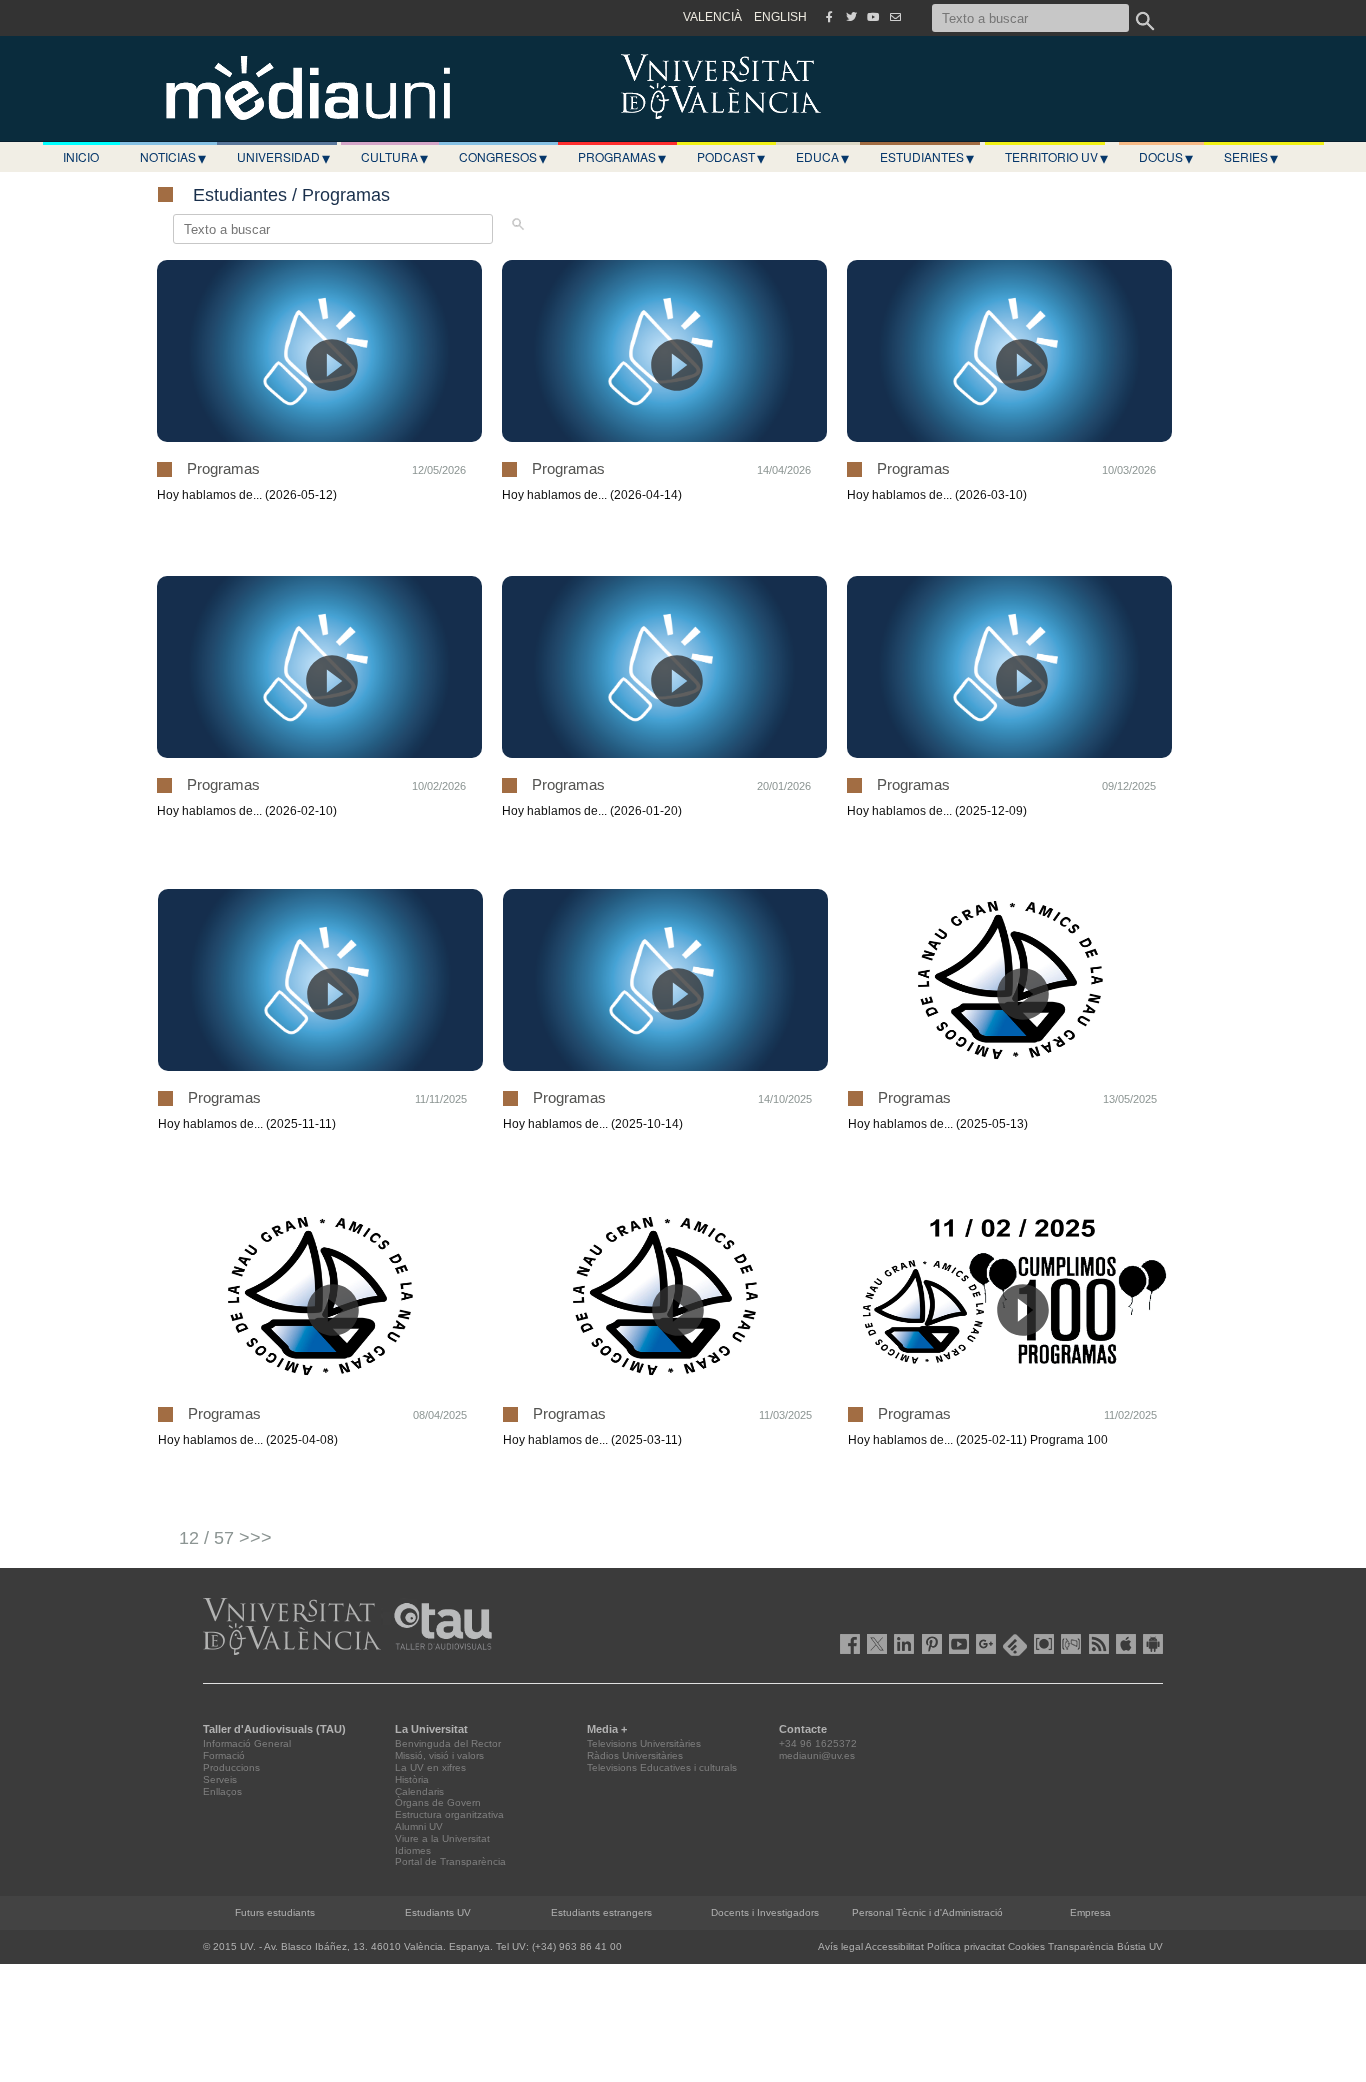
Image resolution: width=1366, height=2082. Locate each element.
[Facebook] (829, 17)
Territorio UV (1056, 157)
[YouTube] (873, 17)
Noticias (173, 157)
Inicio (81, 156)
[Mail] (895, 17)
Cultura (394, 157)
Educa (822, 157)
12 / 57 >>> (225, 1538)
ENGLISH (780, 17)
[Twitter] (851, 17)
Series (1251, 157)
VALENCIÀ (712, 17)
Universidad (283, 157)
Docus (1166, 157)
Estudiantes (927, 157)
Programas (622, 157)
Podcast (731, 157)
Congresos (503, 157)
